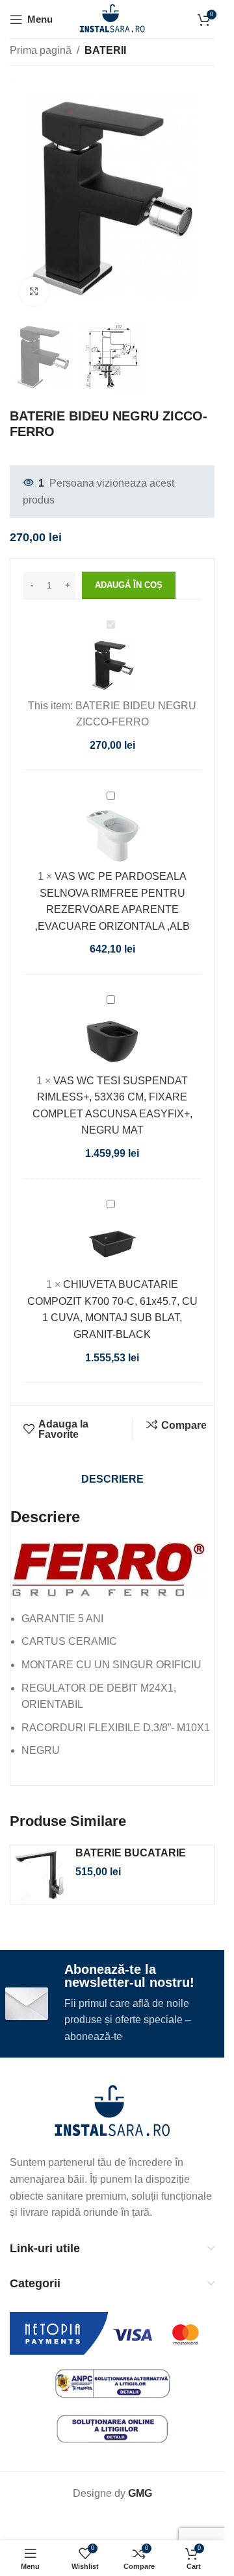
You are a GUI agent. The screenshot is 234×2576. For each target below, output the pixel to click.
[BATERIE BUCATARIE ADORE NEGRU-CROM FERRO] (40, 1875)
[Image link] (112, 2112)
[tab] (112, 1479)
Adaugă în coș (129, 585)
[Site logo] (112, 18)
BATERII (105, 50)
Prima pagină (41, 50)
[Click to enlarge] (34, 292)
